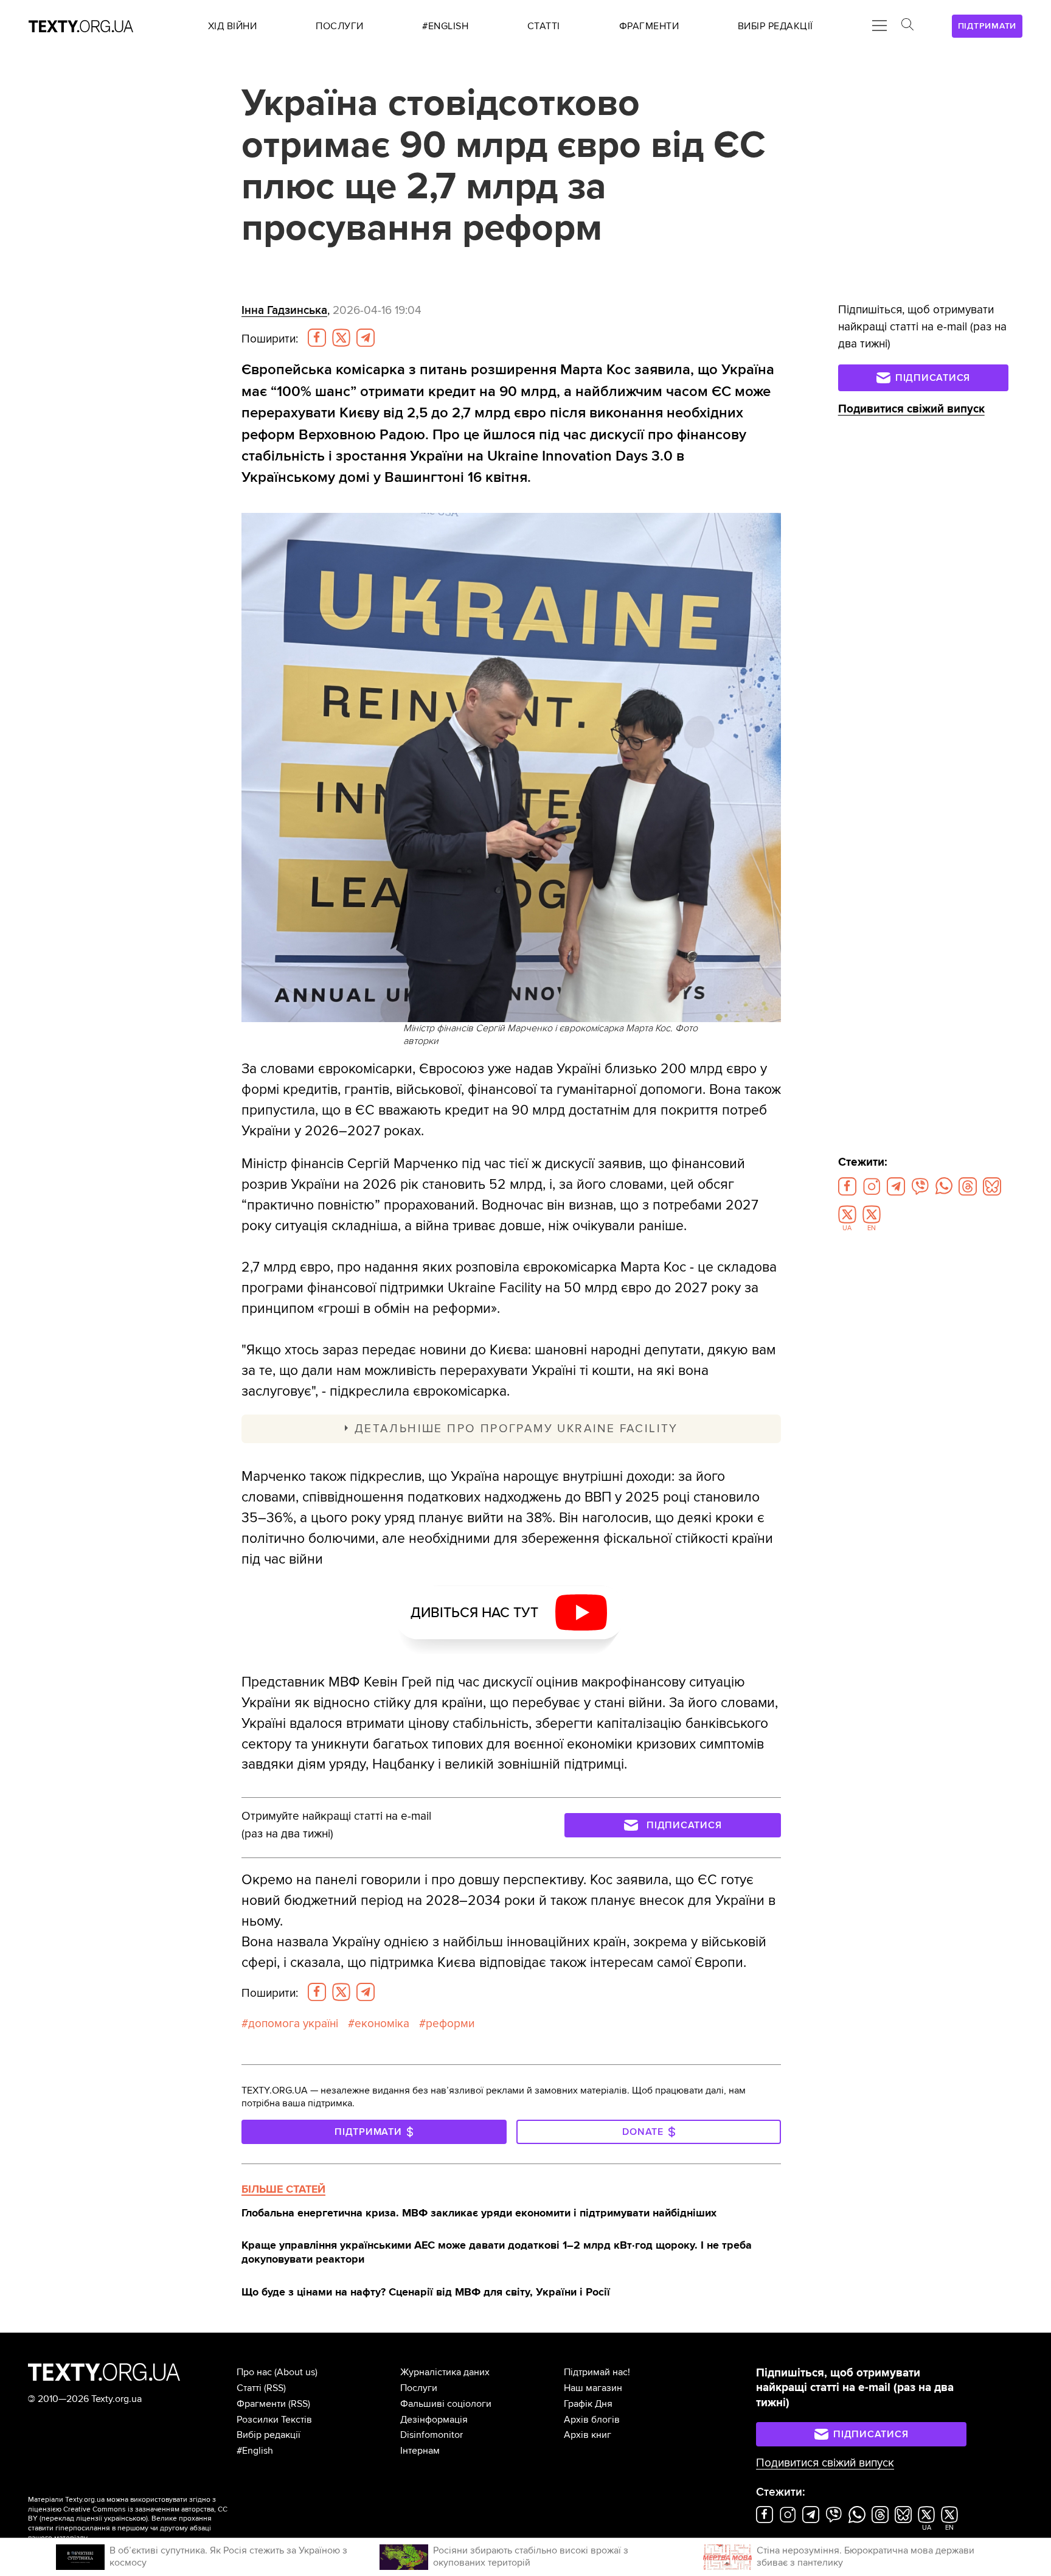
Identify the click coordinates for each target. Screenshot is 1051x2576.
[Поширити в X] (341, 338)
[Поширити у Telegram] (366, 338)
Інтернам (420, 2451)
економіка (382, 2024)
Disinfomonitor (432, 2435)
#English (255, 2451)
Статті (249, 2388)
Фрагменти (261, 2404)
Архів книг (588, 2435)
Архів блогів (592, 2420)
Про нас (254, 2372)
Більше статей (283, 2189)
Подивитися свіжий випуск (911, 409)
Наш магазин (593, 2388)
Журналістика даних (445, 2372)
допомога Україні (293, 2024)
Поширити (270, 339)
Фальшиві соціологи (446, 2404)
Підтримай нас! (597, 2372)
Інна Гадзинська (284, 310)
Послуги (419, 2388)
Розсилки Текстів (274, 2420)
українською (125, 2519)
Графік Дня (588, 2404)
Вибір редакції (269, 2435)
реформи (450, 2024)
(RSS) (275, 2388)
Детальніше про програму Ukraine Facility (516, 1429)
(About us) (296, 2372)
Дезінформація (434, 2420)
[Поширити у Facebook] (317, 338)
